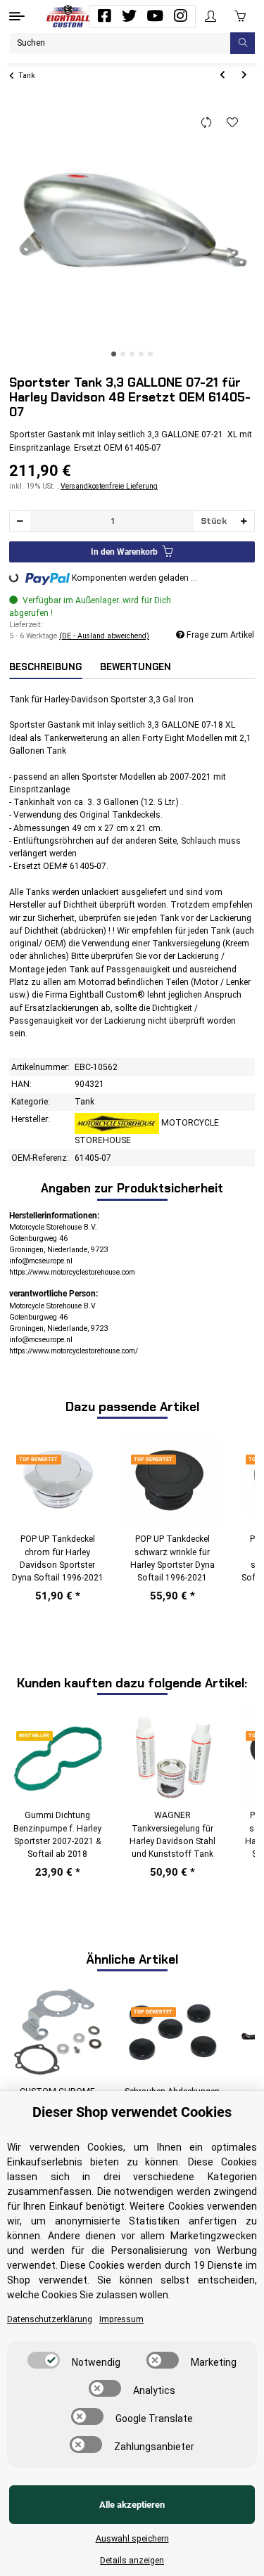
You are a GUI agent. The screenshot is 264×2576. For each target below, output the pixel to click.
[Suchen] (243, 43)
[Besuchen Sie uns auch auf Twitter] (130, 16)
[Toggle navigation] (17, 16)
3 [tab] (132, 354)
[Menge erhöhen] (244, 521)
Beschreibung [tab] (45, 667)
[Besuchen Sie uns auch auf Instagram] (180, 16)
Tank (84, 1102)
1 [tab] (114, 354)
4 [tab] (141, 354)
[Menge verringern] (20, 521)
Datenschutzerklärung (50, 2319)
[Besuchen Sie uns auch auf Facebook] (104, 16)
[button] (210, 17)
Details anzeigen (132, 2561)
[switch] (44, 2360)
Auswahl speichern (132, 2539)
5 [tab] (150, 354)
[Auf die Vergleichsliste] (207, 123)
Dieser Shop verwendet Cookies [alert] (132, 2112)
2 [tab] (123, 354)
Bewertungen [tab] (136, 667)
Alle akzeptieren (132, 2505)
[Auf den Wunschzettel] (233, 123)
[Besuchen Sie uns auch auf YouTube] (155, 16)
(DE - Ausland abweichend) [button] (104, 636)
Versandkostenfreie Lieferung (109, 486)
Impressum (121, 2319)
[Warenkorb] (240, 16)
